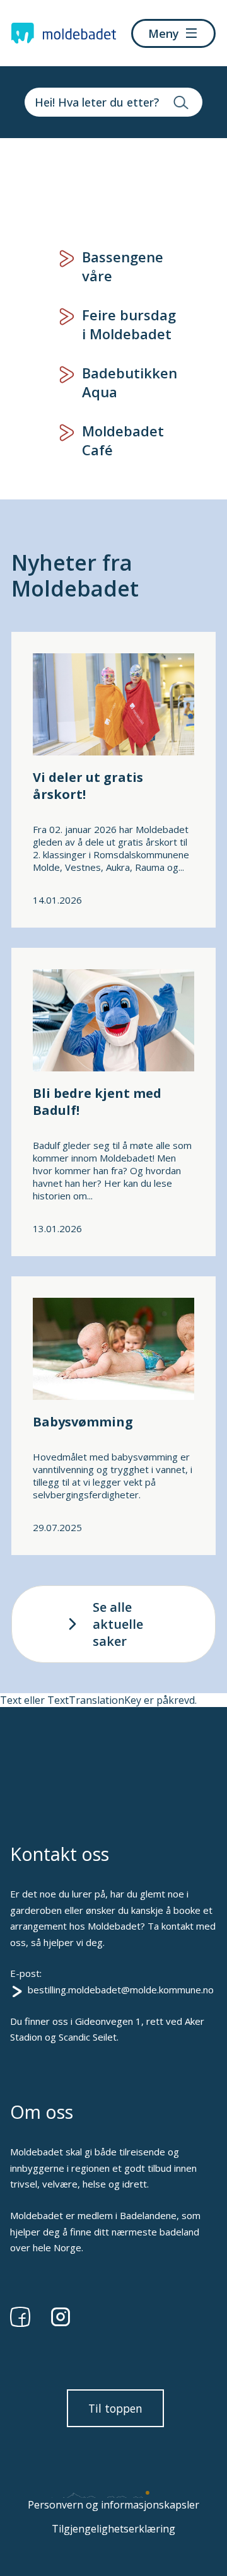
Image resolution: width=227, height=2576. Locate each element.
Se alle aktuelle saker (118, 1624)
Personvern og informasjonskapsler (113, 2505)
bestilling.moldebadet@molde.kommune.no (121, 1990)
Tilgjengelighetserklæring (113, 2529)
